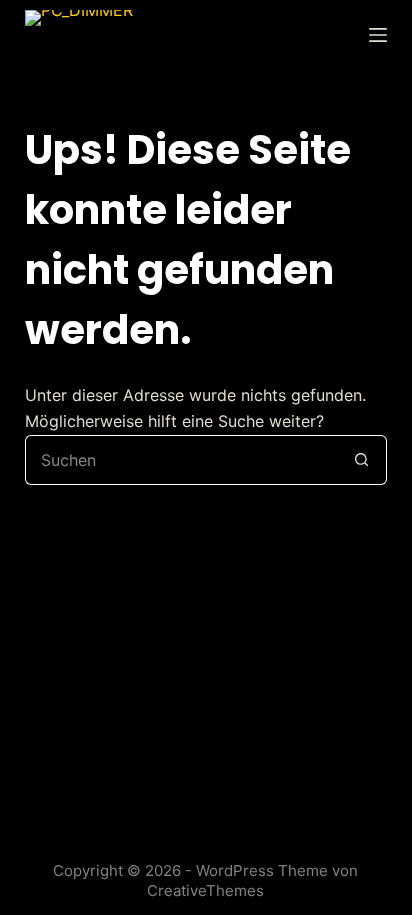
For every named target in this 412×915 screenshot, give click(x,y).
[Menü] (378, 35)
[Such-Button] (362, 460)
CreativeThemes (205, 890)
